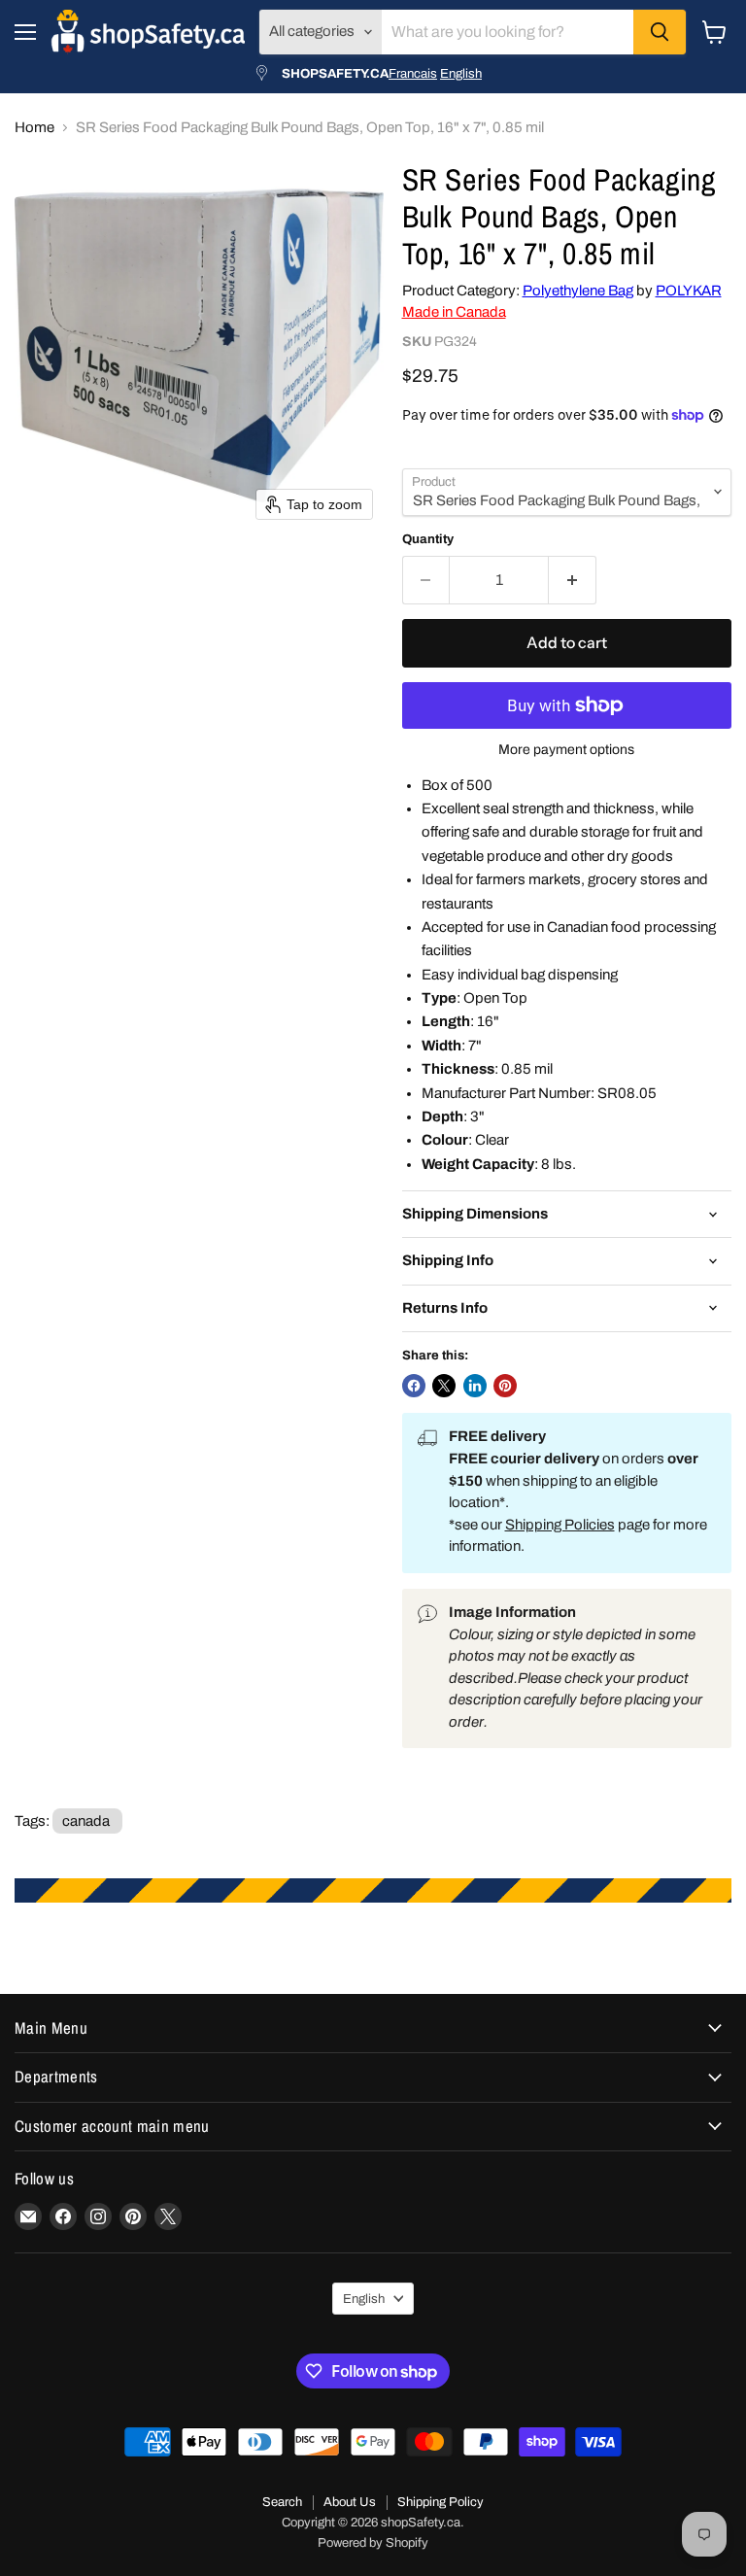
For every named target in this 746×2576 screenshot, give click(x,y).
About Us (350, 2502)
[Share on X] (444, 1386)
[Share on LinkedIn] (475, 1386)
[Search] (660, 32)
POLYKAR (689, 291)
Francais (413, 73)
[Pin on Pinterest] (505, 1386)
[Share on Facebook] (414, 1386)
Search (282, 2502)
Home (34, 127)
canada (86, 1821)
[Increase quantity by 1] (573, 580)
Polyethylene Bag (578, 291)
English (461, 73)
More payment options (566, 750)
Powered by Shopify (373, 2543)
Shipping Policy (441, 2502)
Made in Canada (454, 312)
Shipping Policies (560, 1525)
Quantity (428, 539)
